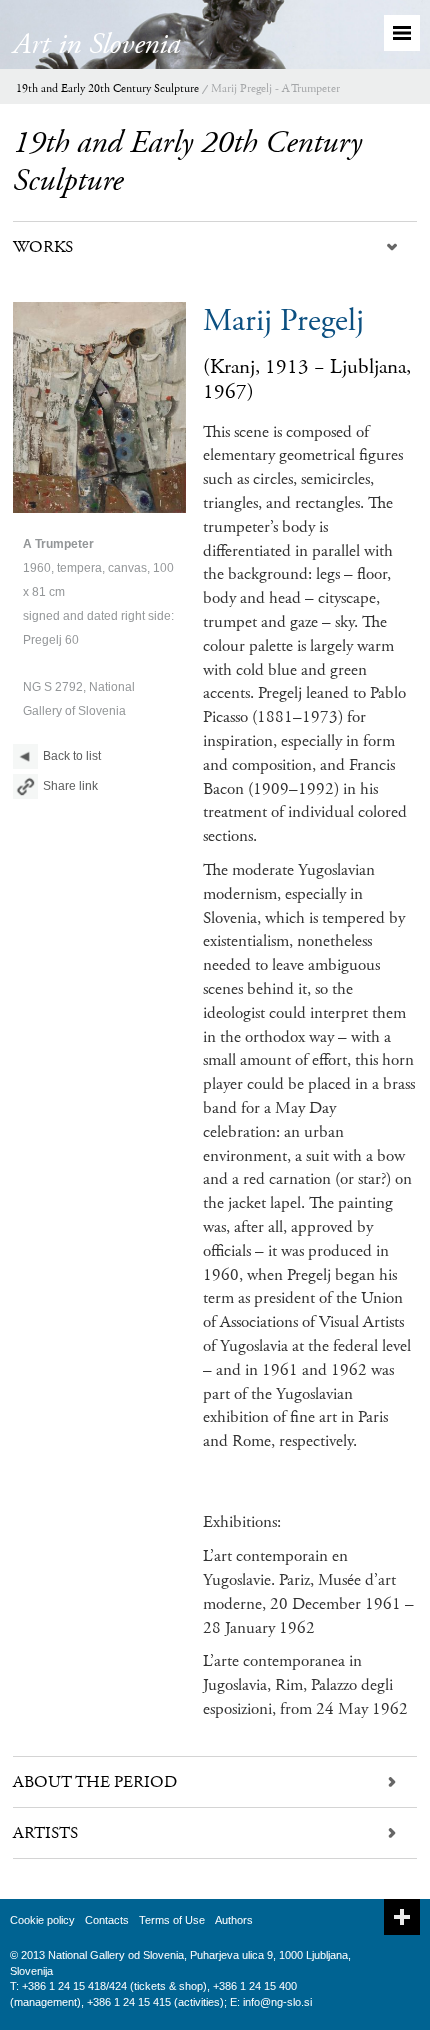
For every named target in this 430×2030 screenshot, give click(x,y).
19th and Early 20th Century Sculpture (107, 88)
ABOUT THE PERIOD (95, 1782)
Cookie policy (42, 1920)
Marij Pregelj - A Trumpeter (275, 88)
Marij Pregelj (283, 321)
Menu (402, 33)
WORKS (43, 247)
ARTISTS (45, 1833)
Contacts (107, 1920)
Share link (70, 786)
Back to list (72, 756)
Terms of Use (172, 1920)
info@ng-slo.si (277, 2002)
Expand (402, 1917)
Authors (234, 1920)
